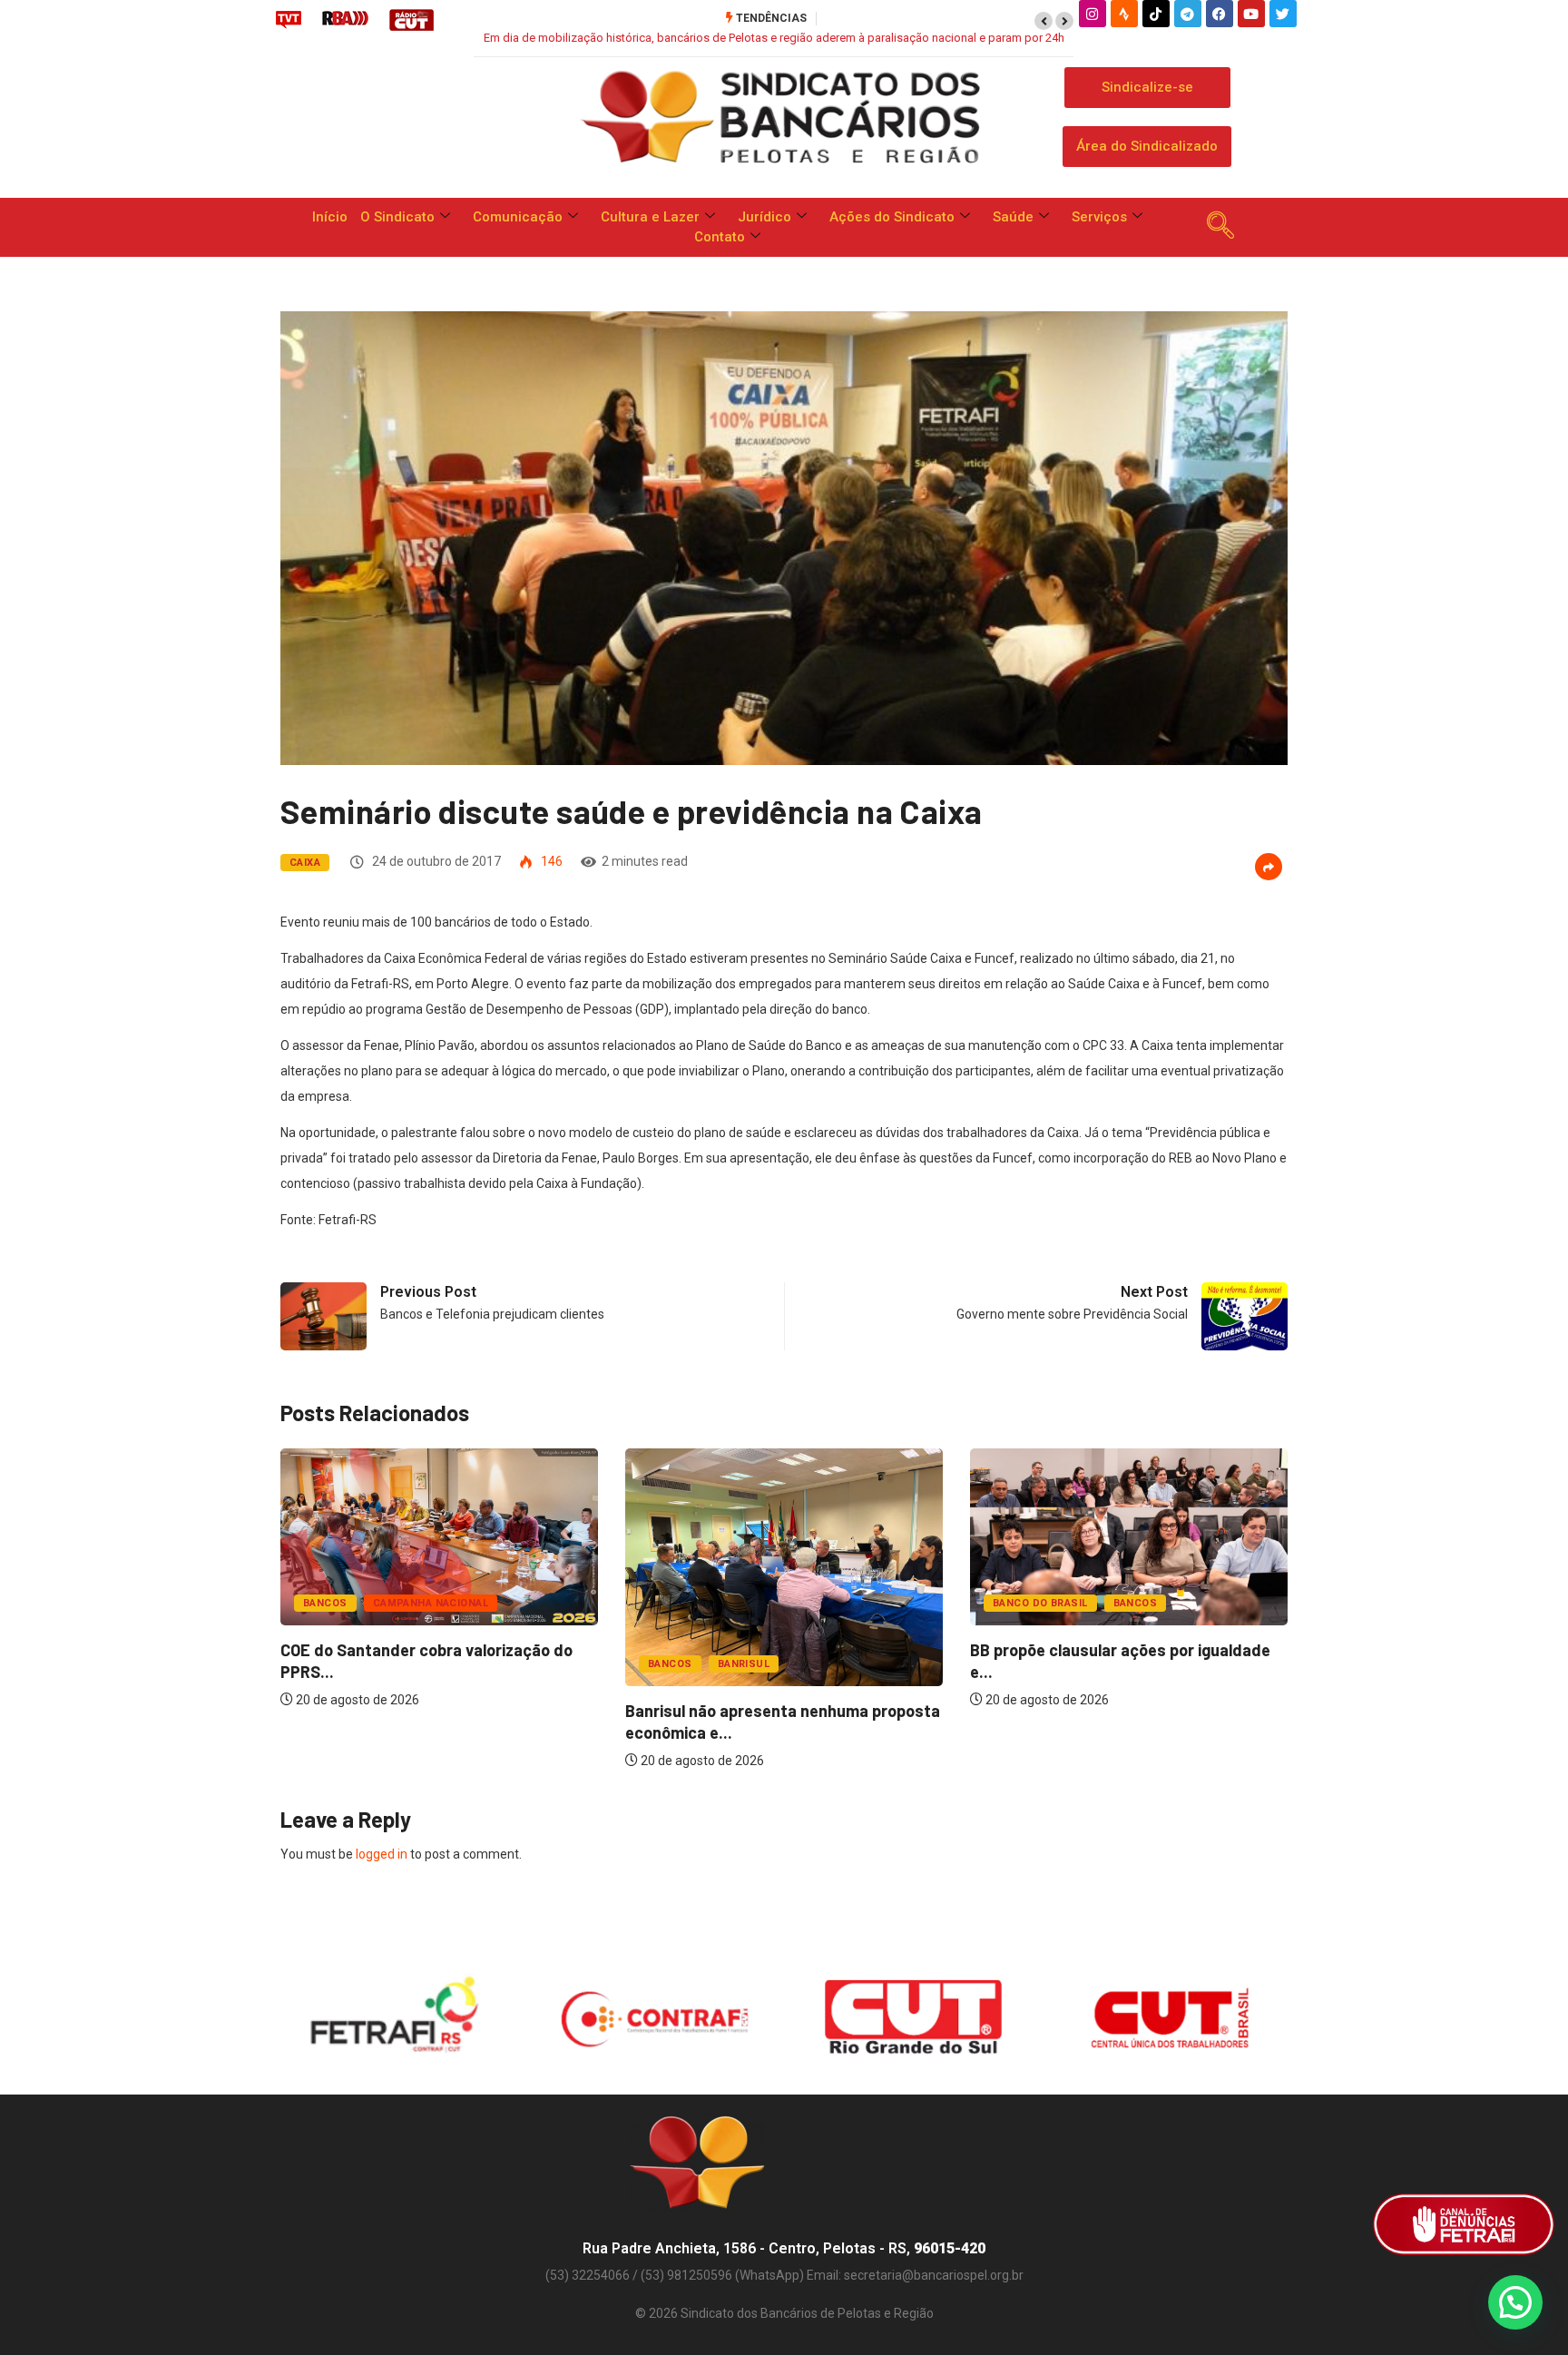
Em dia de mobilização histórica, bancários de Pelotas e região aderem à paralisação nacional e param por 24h (774, 38)
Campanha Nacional (431, 1603)
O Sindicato (397, 217)
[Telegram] (1188, 14)
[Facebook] (1220, 14)
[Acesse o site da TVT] (289, 19)
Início (330, 217)
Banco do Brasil (1040, 1603)
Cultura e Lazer (650, 217)
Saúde (1013, 217)
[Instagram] (1093, 14)
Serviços (1099, 217)
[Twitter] (1283, 14)
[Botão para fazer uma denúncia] (1464, 2224)
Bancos (325, 1603)
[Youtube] (1251, 14)
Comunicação (518, 217)
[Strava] (1124, 14)
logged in (382, 1854)
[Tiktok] (1156, 14)
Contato (720, 237)
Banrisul (744, 1664)
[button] (1044, 21)
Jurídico (764, 217)
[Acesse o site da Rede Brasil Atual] (345, 19)
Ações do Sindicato (892, 217)
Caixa (305, 863)
